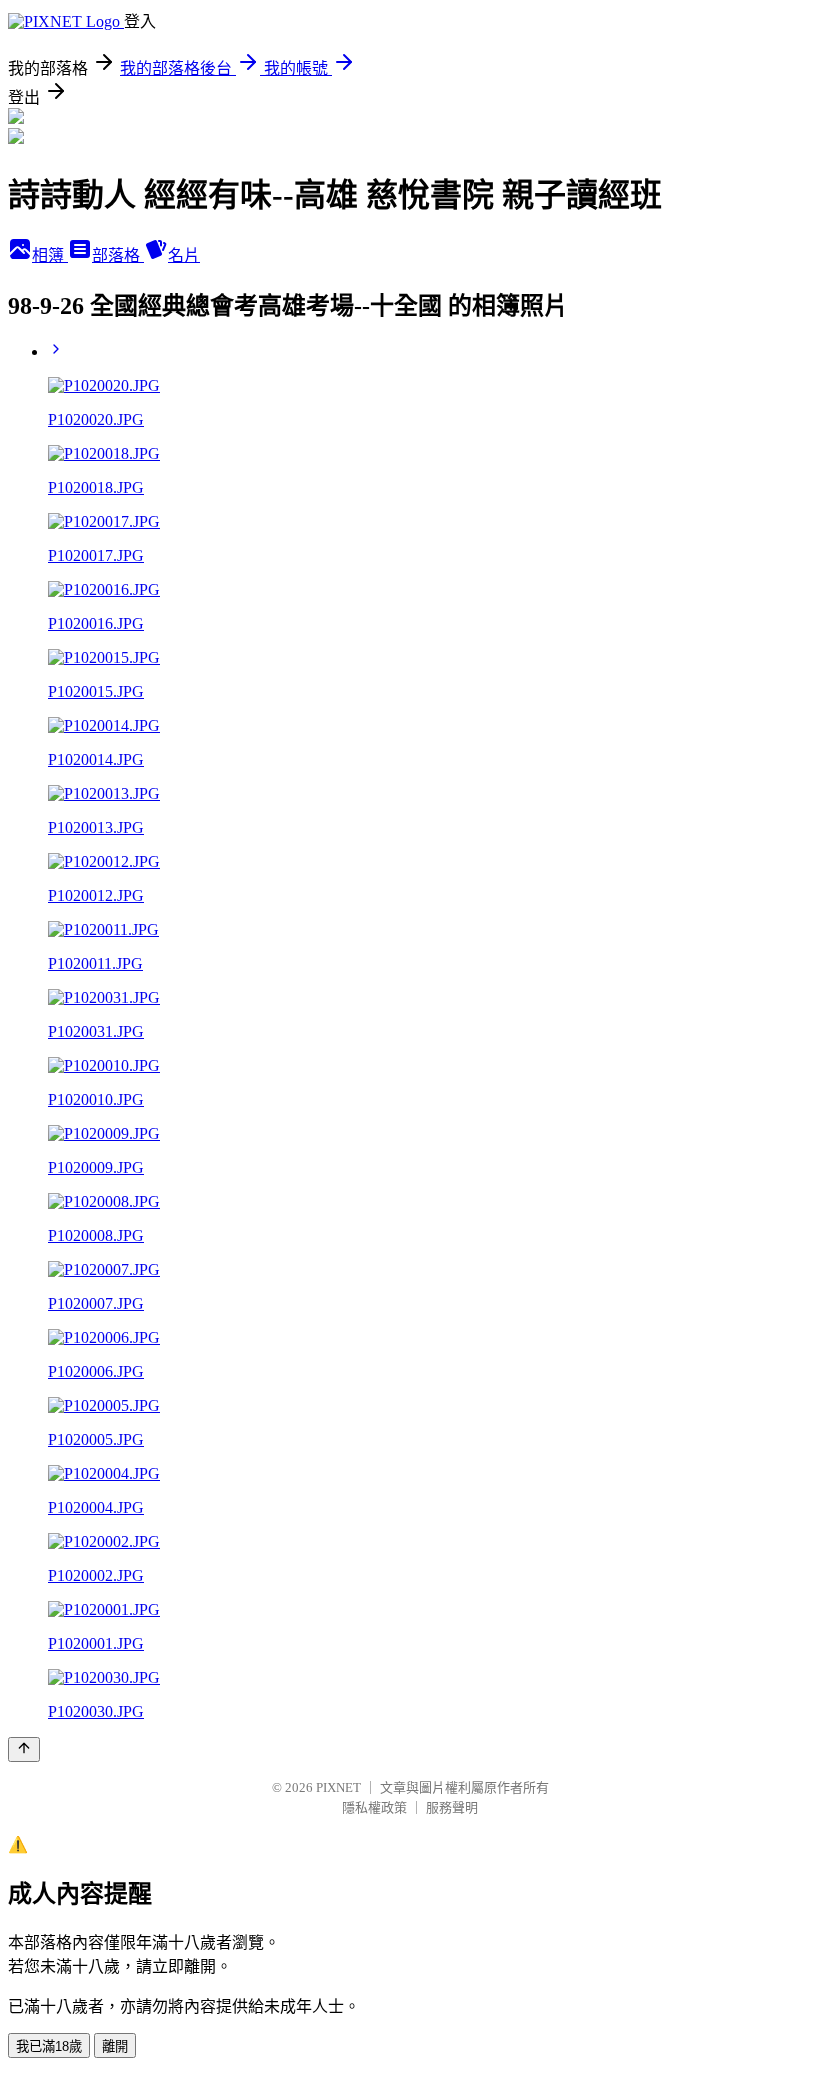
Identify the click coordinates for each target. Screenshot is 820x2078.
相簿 (50, 255)
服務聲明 (452, 1807)
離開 (115, 2046)
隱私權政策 (374, 1807)
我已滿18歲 (49, 2046)
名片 (184, 255)
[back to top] (24, 1749)
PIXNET (338, 1787)
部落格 (118, 255)
